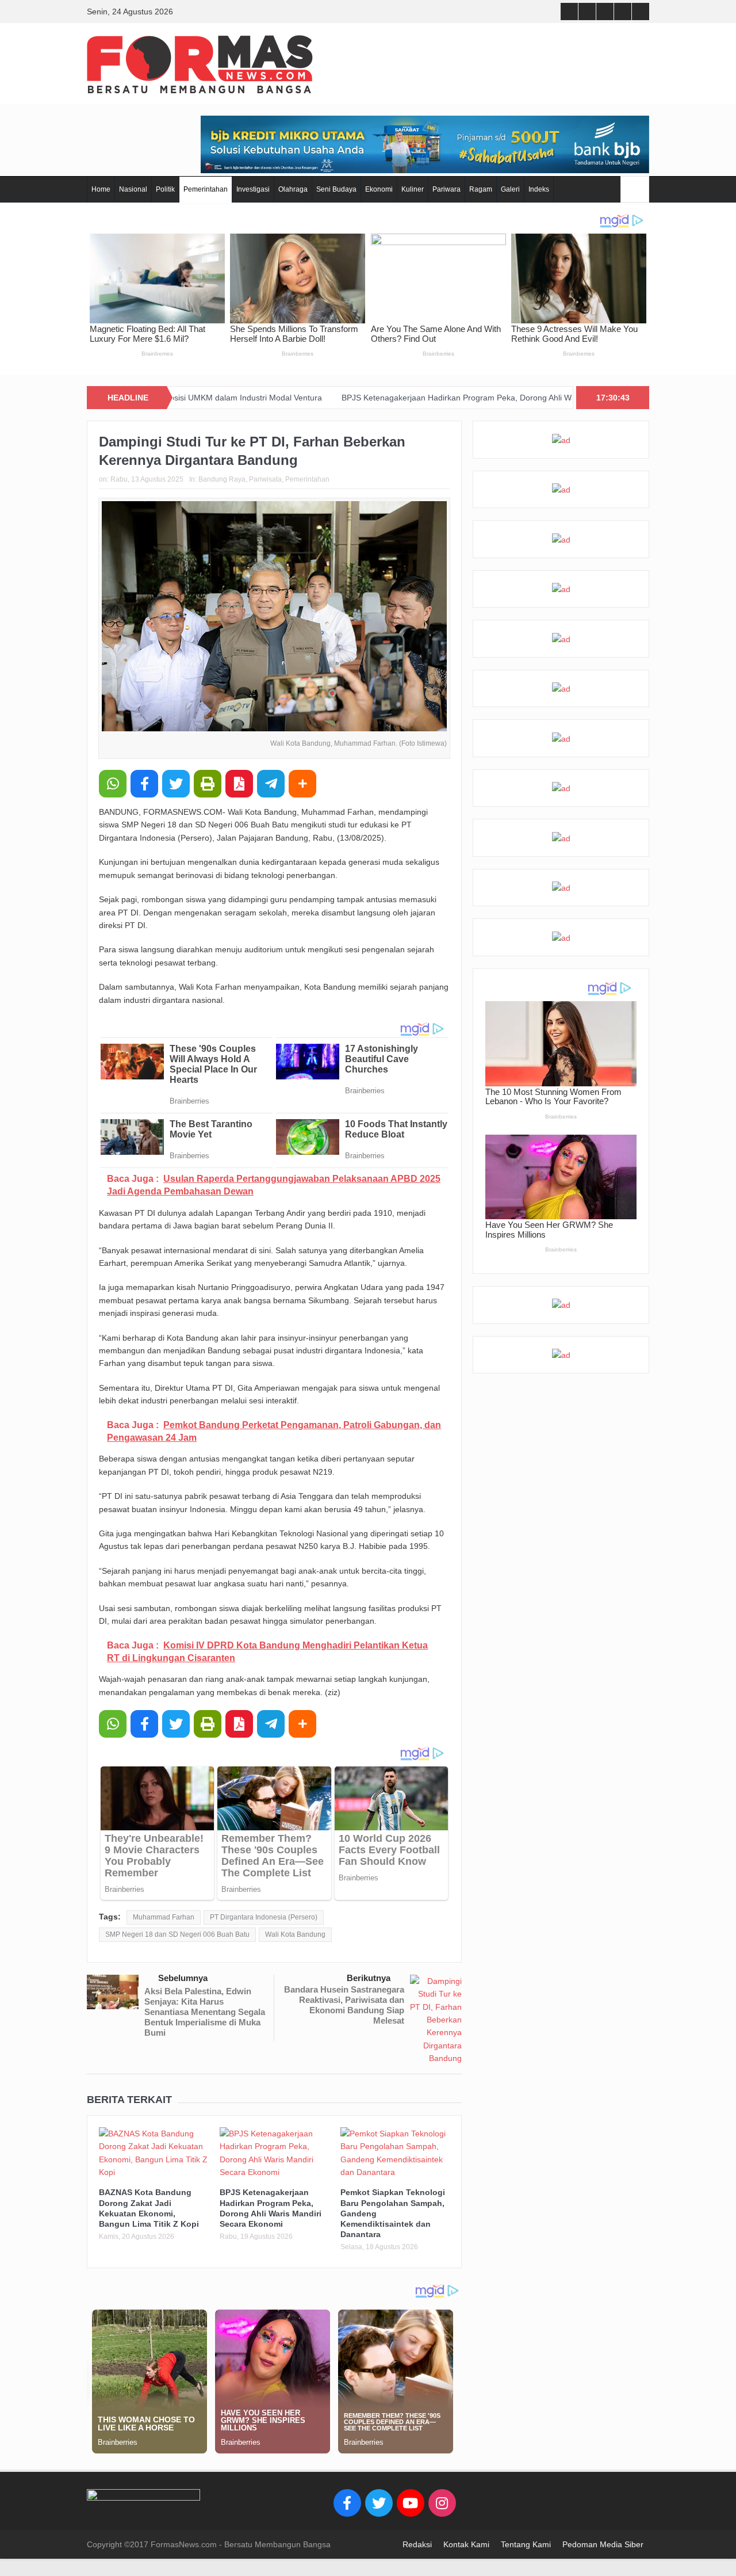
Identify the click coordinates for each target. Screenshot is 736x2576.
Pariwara (446, 189)
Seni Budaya (336, 189)
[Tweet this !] (176, 784)
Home (101, 189)
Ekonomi (379, 189)
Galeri (510, 189)
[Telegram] (271, 784)
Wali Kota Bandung (295, 1934)
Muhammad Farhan (164, 1917)
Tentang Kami (526, 2544)
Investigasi (253, 189)
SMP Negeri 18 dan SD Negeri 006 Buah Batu (177, 1934)
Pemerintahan (206, 189)
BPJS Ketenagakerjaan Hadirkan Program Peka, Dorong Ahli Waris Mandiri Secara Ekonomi (437, 398)
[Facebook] (347, 2503)
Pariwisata (265, 479)
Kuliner (413, 189)
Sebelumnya (183, 1978)
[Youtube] (411, 2503)
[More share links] (302, 784)
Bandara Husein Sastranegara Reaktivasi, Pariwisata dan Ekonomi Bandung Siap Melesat (344, 2005)
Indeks (539, 189)
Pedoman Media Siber (603, 2544)
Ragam (481, 189)
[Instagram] (442, 2503)
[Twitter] (379, 2503)
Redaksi (417, 2544)
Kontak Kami (466, 2544)
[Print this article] (208, 784)
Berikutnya (369, 1978)
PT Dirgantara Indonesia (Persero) (264, 1917)
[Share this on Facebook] (144, 784)
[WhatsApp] (113, 784)
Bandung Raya (222, 479)
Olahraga (293, 189)
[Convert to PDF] (239, 784)
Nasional (133, 189)
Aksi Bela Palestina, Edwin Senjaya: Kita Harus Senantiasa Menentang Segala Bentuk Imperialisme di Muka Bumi (205, 2012)
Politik (165, 189)
